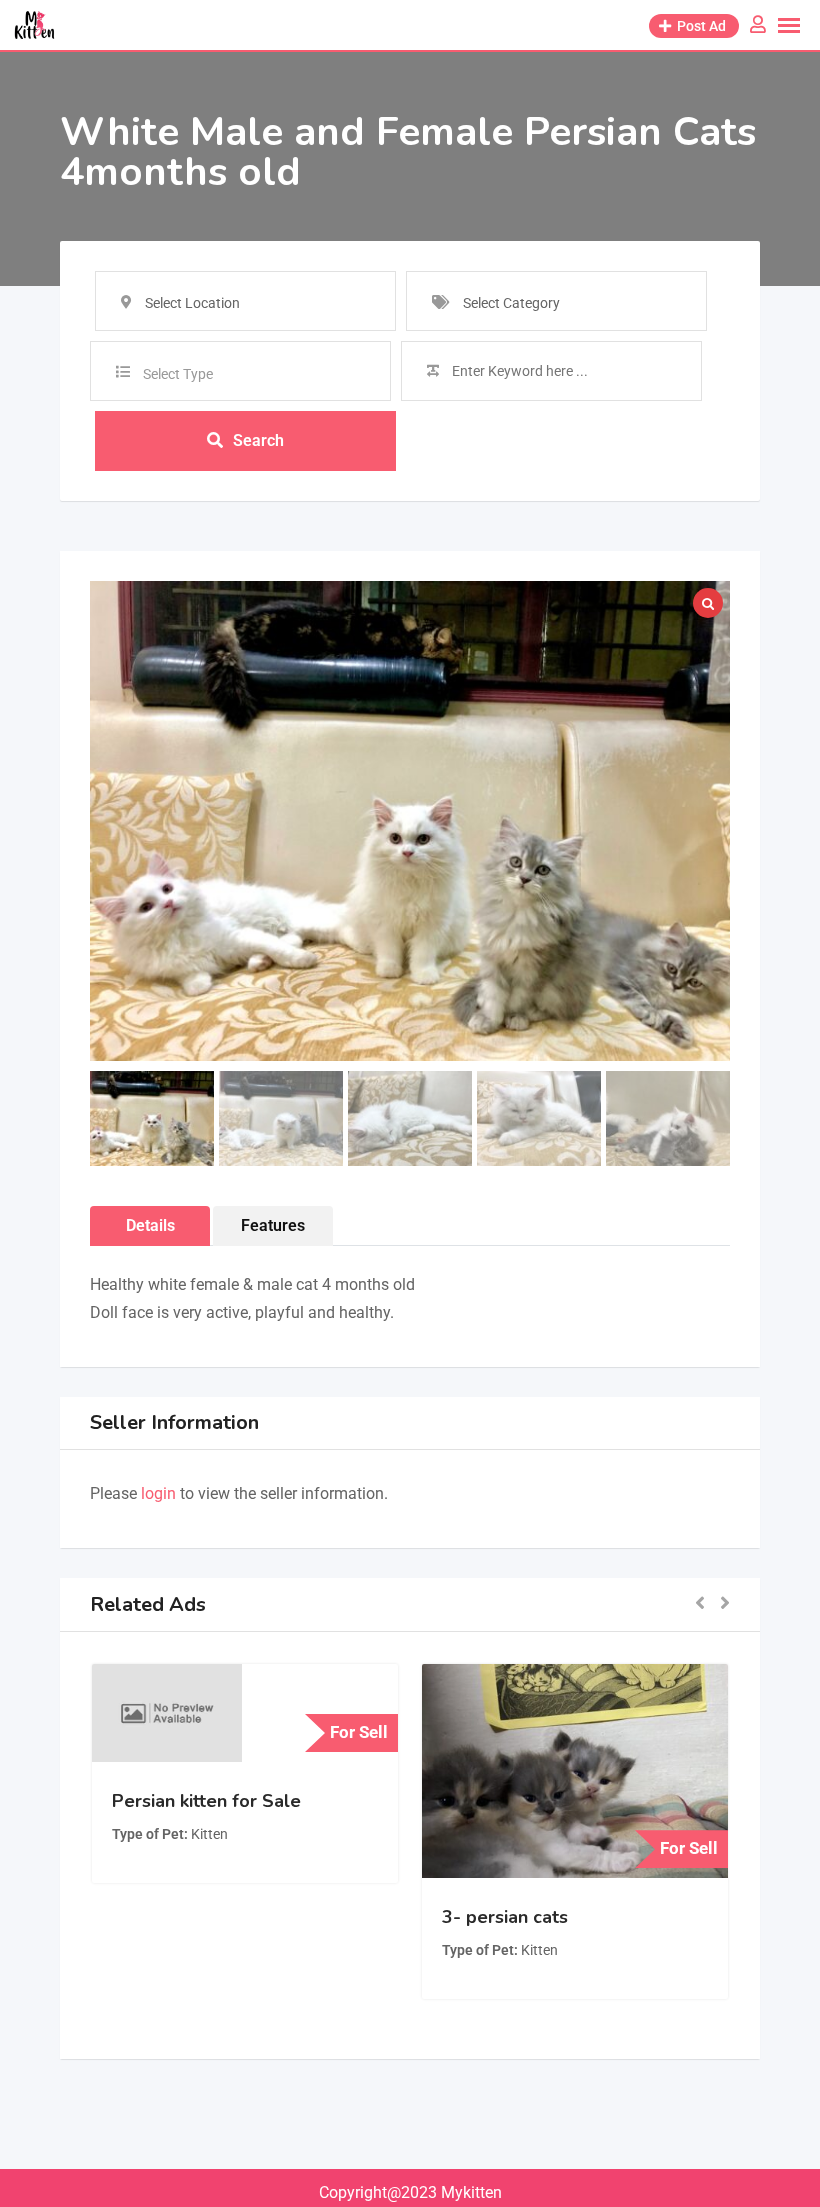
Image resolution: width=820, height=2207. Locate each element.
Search (258, 440)
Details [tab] (150, 1225)
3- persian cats (505, 1917)
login (158, 1493)
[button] (700, 1604)
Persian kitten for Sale (206, 1801)
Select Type (178, 374)
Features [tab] (273, 1225)
